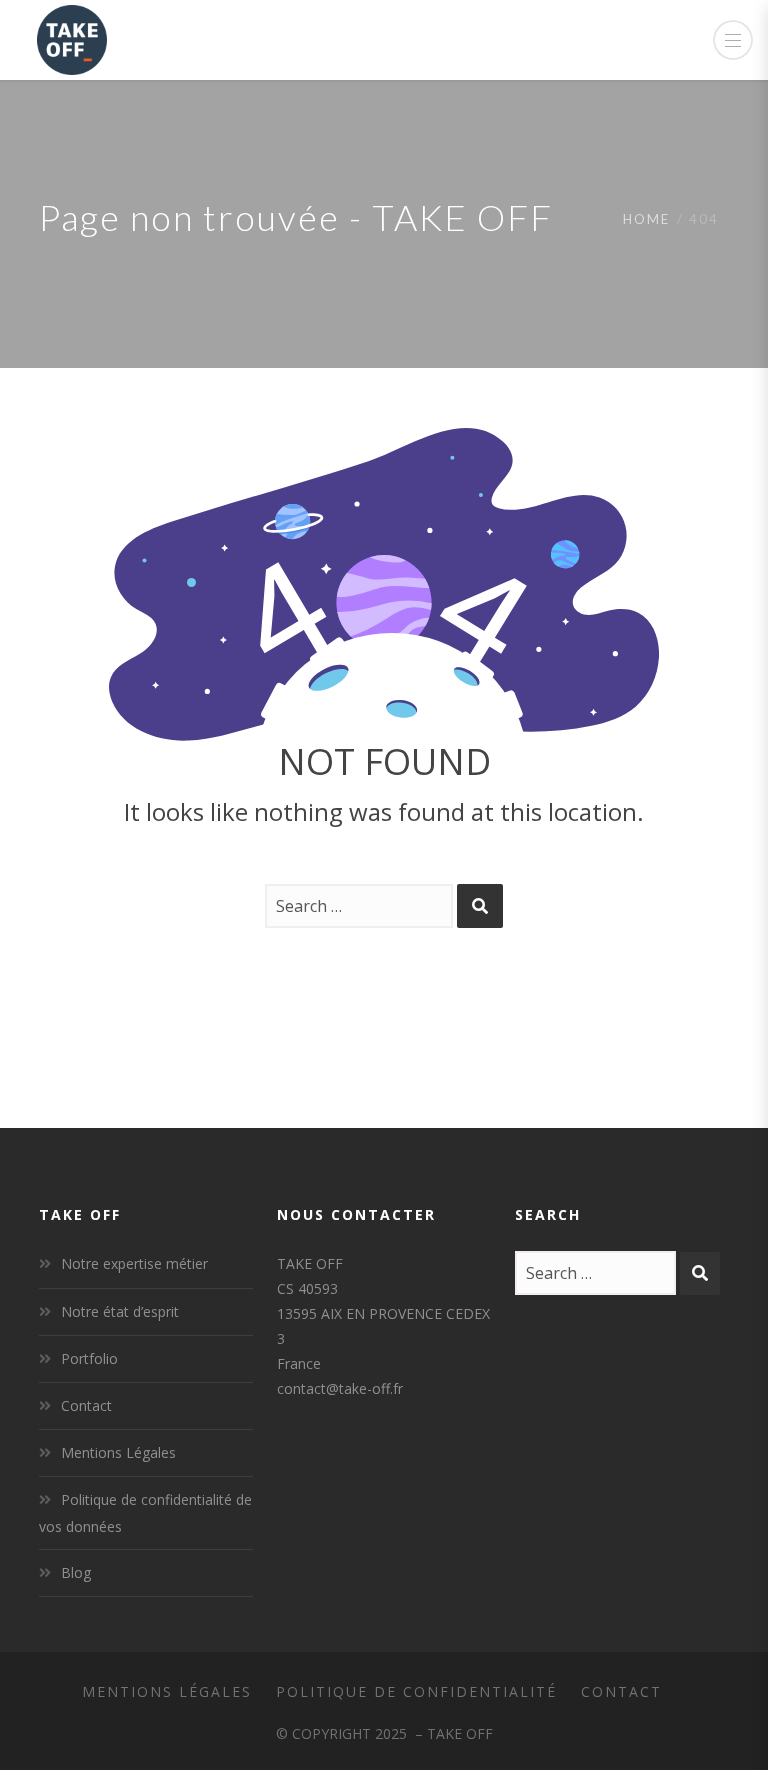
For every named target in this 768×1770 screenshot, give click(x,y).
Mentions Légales (118, 1452)
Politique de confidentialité (416, 1691)
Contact (86, 1405)
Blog (76, 1572)
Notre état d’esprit (120, 1311)
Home (646, 219)
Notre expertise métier (134, 1263)
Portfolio (89, 1358)
